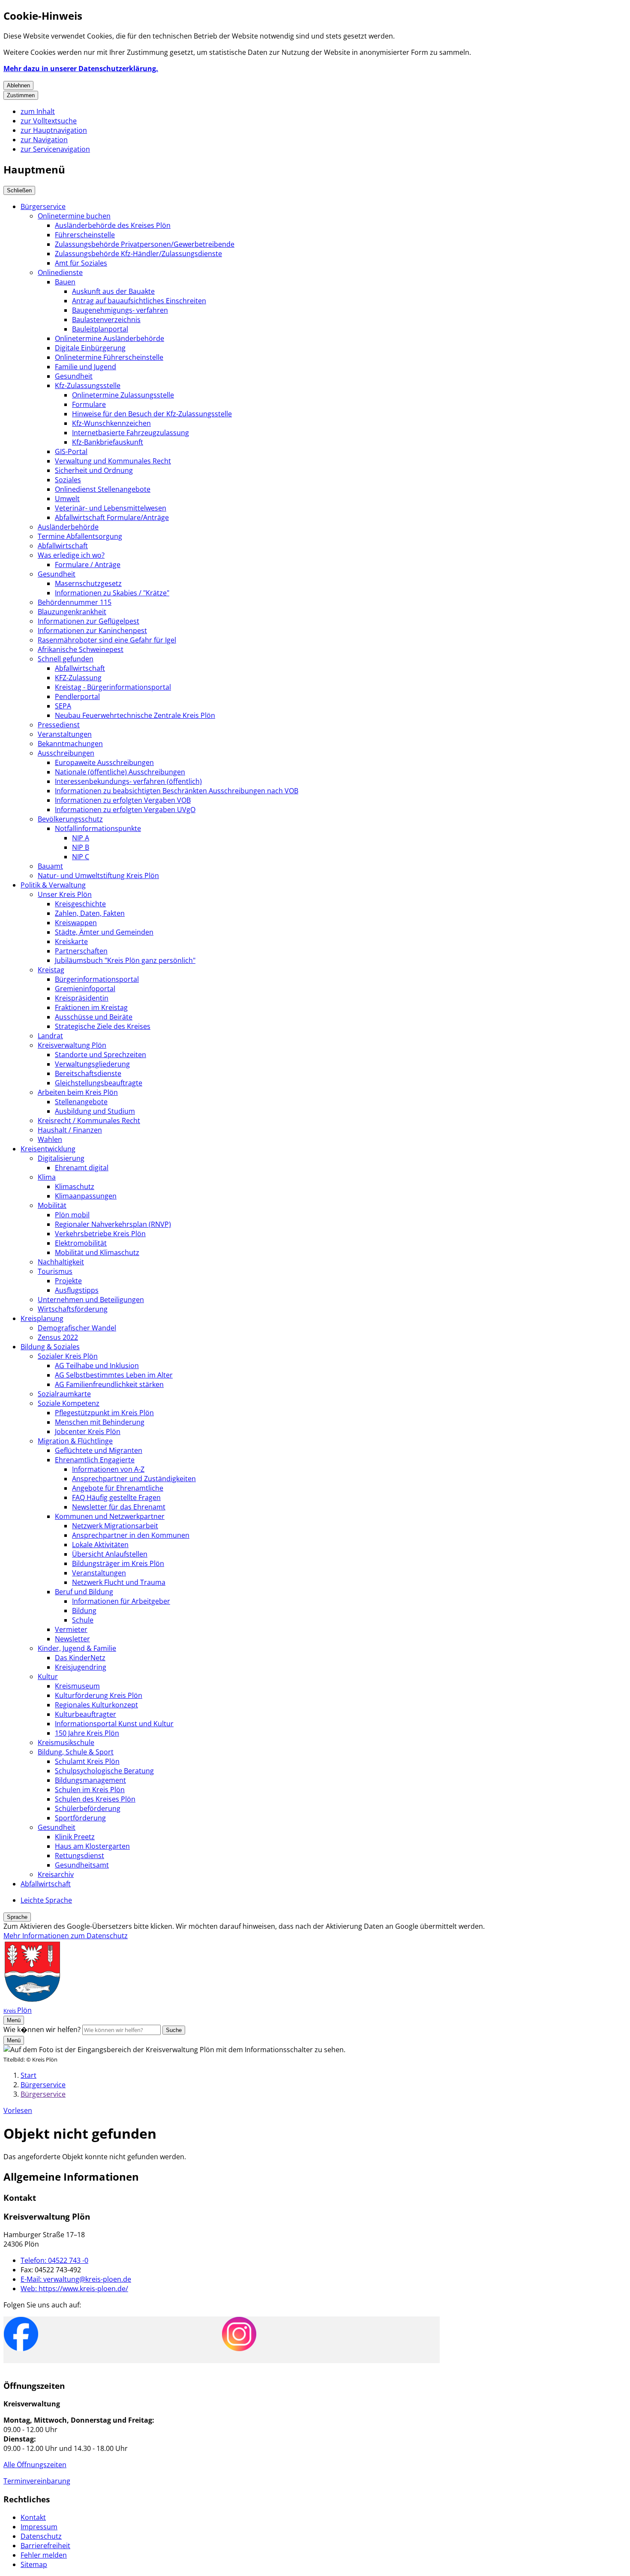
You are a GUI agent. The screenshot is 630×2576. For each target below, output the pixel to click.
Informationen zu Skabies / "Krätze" (112, 593)
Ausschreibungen (66, 753)
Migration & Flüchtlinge (75, 1441)
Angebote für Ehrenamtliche (118, 1488)
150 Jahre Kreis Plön (87, 1733)
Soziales (68, 480)
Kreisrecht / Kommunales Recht (89, 1121)
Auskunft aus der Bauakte (113, 291)
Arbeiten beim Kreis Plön (78, 1092)
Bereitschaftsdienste (88, 1073)
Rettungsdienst (79, 1856)
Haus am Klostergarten (92, 1846)
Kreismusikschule (66, 1742)
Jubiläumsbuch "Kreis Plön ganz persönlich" (125, 960)
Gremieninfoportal (85, 989)
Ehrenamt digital (82, 1168)
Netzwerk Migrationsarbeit (115, 1526)
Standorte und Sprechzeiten (100, 1055)
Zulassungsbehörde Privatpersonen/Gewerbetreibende (145, 244)
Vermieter (71, 1629)
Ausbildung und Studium (95, 1111)
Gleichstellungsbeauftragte (99, 1083)
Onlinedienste (60, 272)
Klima (47, 1177)
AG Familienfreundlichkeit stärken (109, 1384)
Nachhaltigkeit (61, 1262)
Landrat (50, 1036)
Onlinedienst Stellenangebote (103, 489)
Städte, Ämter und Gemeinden (104, 932)
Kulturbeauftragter (85, 1714)
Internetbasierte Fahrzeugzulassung (130, 433)
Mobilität (52, 1205)
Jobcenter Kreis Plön (88, 1431)
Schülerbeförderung (88, 1808)
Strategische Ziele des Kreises (103, 1026)
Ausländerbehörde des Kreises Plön (113, 225)
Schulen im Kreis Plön (90, 1790)
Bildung (84, 1611)
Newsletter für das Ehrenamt (119, 1507)
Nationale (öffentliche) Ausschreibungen (120, 772)
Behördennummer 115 (75, 602)
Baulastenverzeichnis (106, 320)
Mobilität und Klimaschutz (97, 1252)
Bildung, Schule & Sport (76, 1752)
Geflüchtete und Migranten (99, 1450)
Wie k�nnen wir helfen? (42, 2029)
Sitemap (34, 2564)
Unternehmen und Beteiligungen (91, 1300)
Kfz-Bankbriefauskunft (108, 442)
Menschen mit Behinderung (100, 1422)
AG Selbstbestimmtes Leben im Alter (114, 1375)
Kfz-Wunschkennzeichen (111, 423)
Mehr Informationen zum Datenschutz (66, 1936)
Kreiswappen (76, 923)
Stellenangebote (81, 1102)
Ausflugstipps (77, 1290)
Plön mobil (72, 1215)
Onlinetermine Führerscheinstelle (109, 357)
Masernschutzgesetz (88, 583)
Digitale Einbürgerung (90, 348)
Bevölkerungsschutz (70, 819)
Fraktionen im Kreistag (91, 1007)
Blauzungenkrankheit (72, 612)
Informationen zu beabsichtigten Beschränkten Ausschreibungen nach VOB (177, 791)
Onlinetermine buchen (74, 216)
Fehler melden (44, 2555)
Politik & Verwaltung (53, 885)
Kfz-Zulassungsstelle (88, 386)
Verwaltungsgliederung (92, 1064)
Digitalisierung (61, 1158)
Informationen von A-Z (108, 1469)
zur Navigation (44, 140)
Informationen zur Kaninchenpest (92, 631)
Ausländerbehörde (68, 527)
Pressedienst (59, 725)
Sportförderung (80, 1818)
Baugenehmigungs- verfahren (120, 310)
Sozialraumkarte (64, 1394)
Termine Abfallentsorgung (80, 536)
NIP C (81, 857)
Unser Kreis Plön (65, 894)
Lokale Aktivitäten (100, 1545)
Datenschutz (41, 2536)
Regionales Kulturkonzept (96, 1705)
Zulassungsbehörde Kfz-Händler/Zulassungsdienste (138, 254)
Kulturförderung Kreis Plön (99, 1695)
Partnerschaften (81, 951)
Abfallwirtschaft (63, 546)
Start (28, 2075)
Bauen (65, 282)
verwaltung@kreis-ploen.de (76, 2279)
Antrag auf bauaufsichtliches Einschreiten (139, 301)
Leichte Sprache (46, 1900)
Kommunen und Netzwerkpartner (110, 1516)
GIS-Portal (71, 451)
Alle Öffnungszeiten (35, 2465)
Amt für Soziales (81, 263)
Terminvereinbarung (37, 2481)
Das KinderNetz (80, 1658)
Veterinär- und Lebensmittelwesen (111, 508)
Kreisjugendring (81, 1667)
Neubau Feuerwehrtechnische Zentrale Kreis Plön (135, 715)
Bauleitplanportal (100, 329)
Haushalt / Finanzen (70, 1130)
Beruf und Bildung (84, 1592)
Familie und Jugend (85, 367)
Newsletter (72, 1639)
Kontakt (33, 2517)
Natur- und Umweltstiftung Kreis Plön (98, 876)
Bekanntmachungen (70, 744)
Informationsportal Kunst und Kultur (114, 1724)
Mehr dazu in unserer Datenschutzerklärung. (81, 69)
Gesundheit (74, 376)
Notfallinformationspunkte (98, 828)
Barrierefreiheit (45, 2546)
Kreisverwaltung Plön (72, 1045)
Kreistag (51, 970)
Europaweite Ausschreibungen (104, 762)
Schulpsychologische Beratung (104, 1771)
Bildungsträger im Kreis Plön (118, 1563)
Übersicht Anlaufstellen (110, 1554)
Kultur (48, 1676)
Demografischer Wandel (77, 1328)
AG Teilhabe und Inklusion (97, 1366)
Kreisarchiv (56, 1874)
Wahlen (50, 1139)
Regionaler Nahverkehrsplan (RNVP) (113, 1224)
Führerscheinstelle (85, 235)
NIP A (81, 838)
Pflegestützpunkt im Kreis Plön (104, 1413)
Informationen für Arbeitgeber (121, 1601)
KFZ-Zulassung (78, 678)
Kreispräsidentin (82, 998)
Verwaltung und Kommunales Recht (113, 461)
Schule (83, 1620)
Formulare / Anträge (88, 565)
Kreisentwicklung (48, 1149)
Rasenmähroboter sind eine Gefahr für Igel (107, 640)
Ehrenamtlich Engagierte (95, 1460)
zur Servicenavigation (55, 149)
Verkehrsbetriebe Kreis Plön (100, 1234)
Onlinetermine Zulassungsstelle (123, 395)
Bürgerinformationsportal (97, 979)
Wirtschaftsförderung (73, 1309)
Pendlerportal (77, 696)
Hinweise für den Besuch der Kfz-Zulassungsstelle (152, 414)
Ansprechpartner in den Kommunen (131, 1535)
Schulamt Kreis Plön (87, 1761)
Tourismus (55, 1271)
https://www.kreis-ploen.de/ (74, 2289)
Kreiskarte (71, 941)
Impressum (39, 2527)
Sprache (17, 1917)
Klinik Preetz (75, 1837)
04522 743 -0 (54, 2260)
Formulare (89, 404)
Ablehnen (18, 85)
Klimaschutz (75, 1186)
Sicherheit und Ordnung (94, 470)
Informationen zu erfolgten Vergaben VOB (123, 800)
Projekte (68, 1281)
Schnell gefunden (66, 659)
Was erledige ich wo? (71, 555)
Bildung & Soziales (50, 1347)
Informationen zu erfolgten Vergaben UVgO (125, 810)
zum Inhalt (38, 111)
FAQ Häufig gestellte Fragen (116, 1497)
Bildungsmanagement (90, 1780)
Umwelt (67, 499)
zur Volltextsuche (49, 121)
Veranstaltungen (65, 734)
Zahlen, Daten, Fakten (90, 913)
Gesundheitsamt (82, 1865)
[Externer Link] (21, 2335)
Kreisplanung (42, 1318)
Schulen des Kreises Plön (95, 1799)
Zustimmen (21, 95)
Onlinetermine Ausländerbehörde (109, 338)
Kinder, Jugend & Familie (77, 1648)
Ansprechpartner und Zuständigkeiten (134, 1479)
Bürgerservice (43, 206)
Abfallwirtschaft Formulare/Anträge (112, 517)
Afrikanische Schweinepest (81, 649)
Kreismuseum (77, 1686)
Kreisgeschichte (80, 904)
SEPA (63, 706)
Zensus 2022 (58, 1337)
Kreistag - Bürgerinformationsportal (113, 687)
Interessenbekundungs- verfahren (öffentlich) (128, 781)
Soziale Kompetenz (69, 1403)
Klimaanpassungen (86, 1196)
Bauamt (50, 866)
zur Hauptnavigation (54, 130)
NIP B (81, 847)
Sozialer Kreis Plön (68, 1356)
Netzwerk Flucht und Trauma (119, 1582)
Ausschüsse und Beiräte (94, 1017)
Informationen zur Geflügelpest (88, 621)
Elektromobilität (81, 1243)
